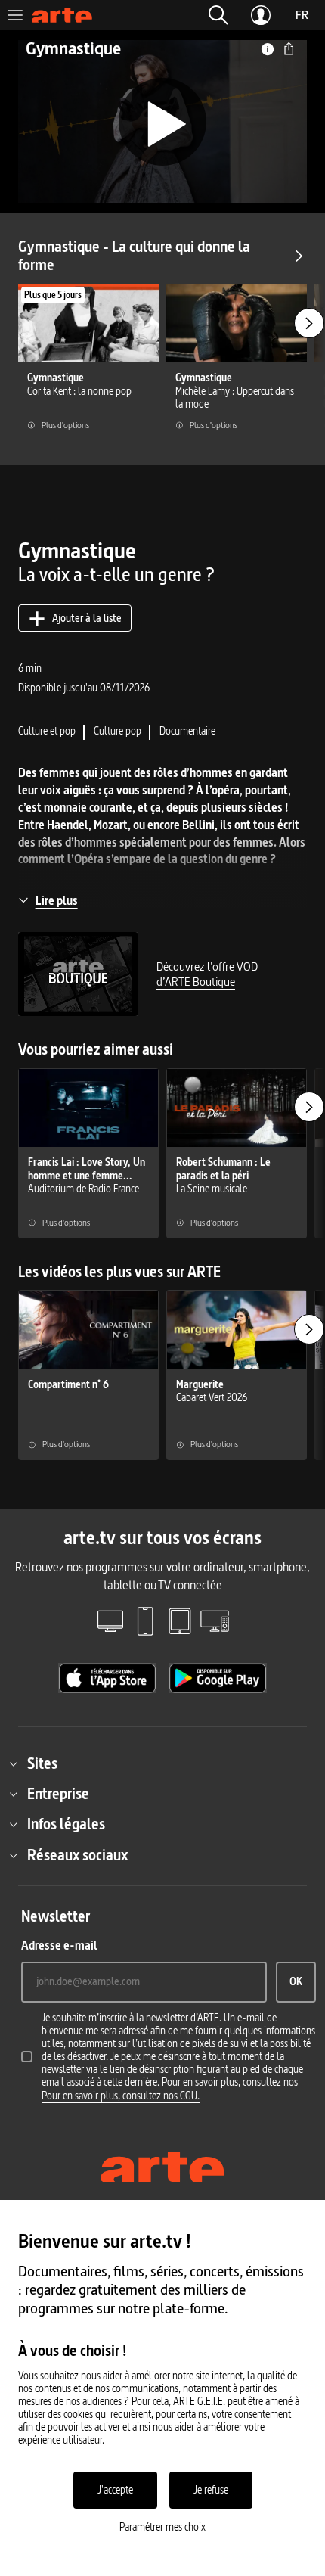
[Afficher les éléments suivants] (309, 323)
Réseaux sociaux (77, 1855)
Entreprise (58, 1794)
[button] (218, 15)
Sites (42, 1763)
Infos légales (66, 1824)
